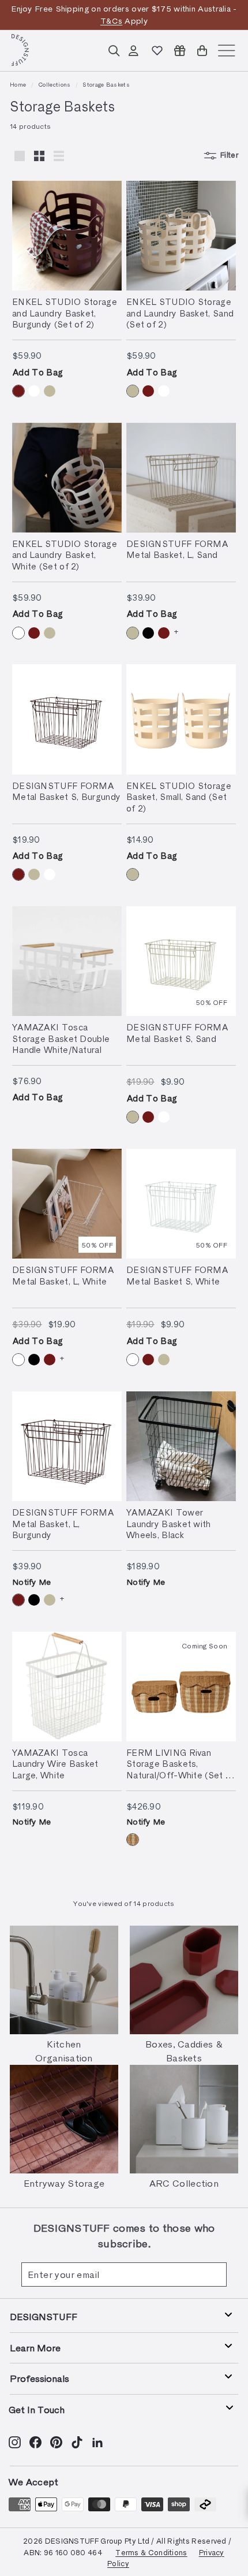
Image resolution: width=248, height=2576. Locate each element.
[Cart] (202, 51)
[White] (34, 391)
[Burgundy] (18, 391)
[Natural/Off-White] (133, 1840)
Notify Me (32, 1582)
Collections (54, 84)
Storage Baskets (106, 84)
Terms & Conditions (151, 2552)
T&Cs (111, 21)
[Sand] (50, 391)
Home (18, 84)
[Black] (148, 633)
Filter (229, 155)
